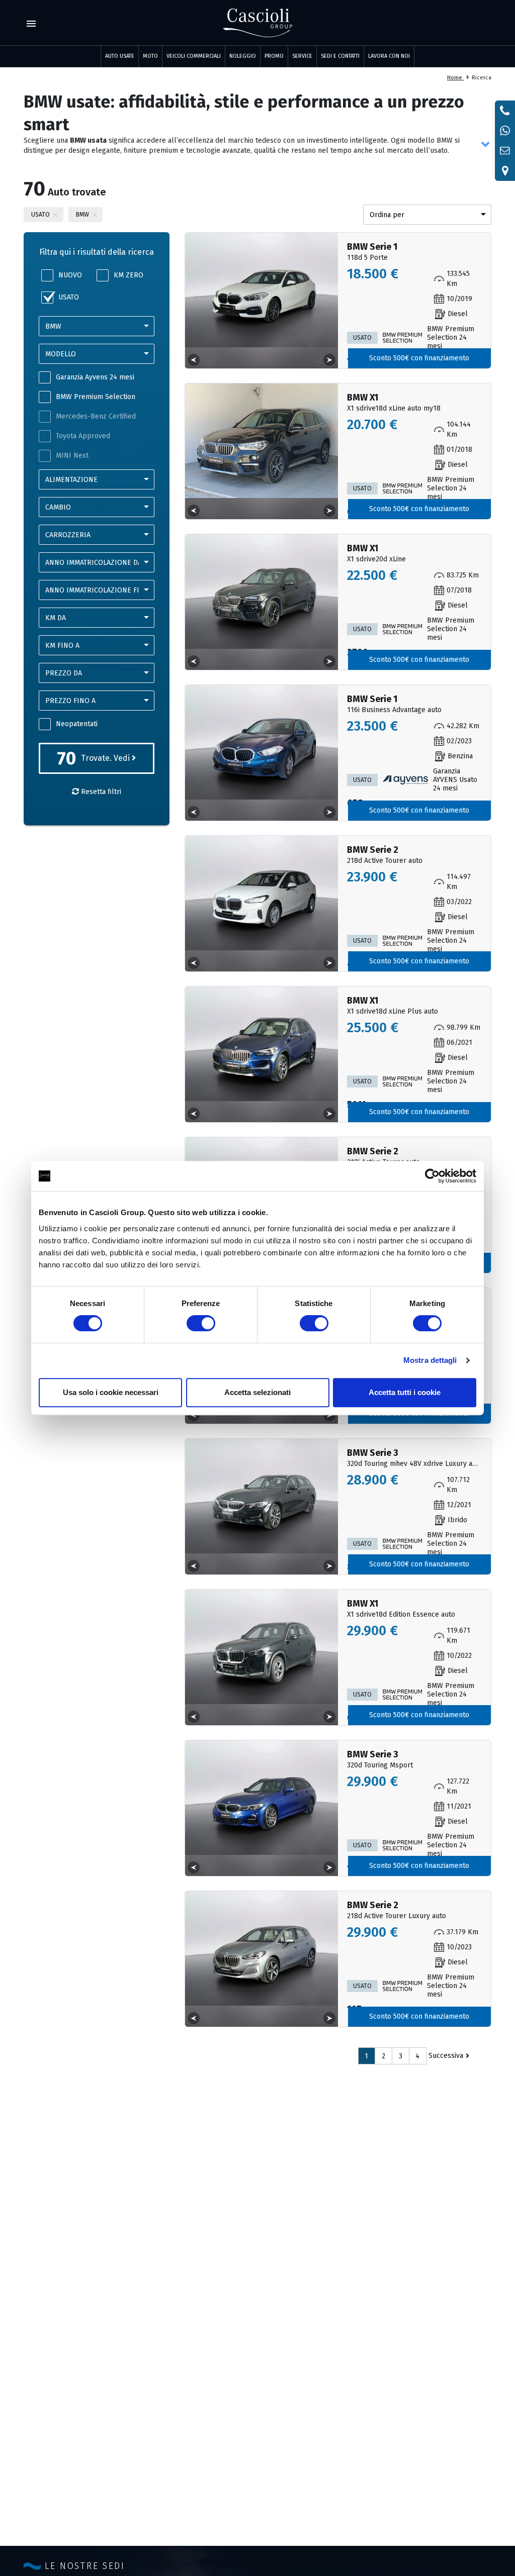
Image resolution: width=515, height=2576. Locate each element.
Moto (150, 56)
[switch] (201, 1323)
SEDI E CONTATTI (340, 56)
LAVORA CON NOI (389, 56)
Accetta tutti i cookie (405, 1392)
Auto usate (120, 56)
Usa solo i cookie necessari (111, 1392)
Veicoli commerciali (194, 56)
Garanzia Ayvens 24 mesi (95, 377)
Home (455, 78)
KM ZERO (128, 275)
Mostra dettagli (430, 1360)
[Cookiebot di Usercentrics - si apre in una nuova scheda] (432, 1176)
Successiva (446, 2056)
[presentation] (194, 360)
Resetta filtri (100, 792)
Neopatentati (77, 724)
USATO (69, 297)
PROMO (274, 56)
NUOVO (70, 275)
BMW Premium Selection (96, 397)
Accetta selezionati (257, 1392)
